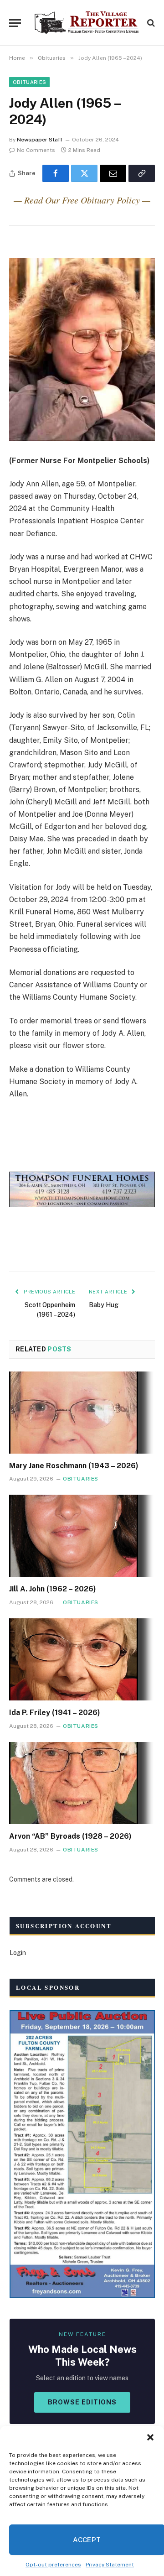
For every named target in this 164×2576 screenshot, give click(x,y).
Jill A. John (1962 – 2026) (53, 1589)
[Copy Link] (142, 173)
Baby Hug (104, 1305)
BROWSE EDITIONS (82, 2402)
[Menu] (15, 23)
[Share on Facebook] (56, 173)
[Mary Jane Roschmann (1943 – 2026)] (82, 1413)
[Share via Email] (113, 173)
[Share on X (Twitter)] (84, 173)
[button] (150, 2437)
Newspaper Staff (40, 140)
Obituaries (29, 82)
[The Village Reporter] (87, 23)
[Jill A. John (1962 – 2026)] (82, 1536)
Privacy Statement (110, 2565)
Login (18, 1953)
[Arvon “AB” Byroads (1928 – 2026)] (82, 1783)
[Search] (150, 23)
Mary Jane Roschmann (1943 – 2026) (74, 1466)
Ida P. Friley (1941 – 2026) (55, 1713)
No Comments (36, 150)
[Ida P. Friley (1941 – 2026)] (82, 1659)
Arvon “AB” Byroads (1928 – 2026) (70, 1836)
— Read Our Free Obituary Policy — (82, 200)
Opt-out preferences (53, 2565)
